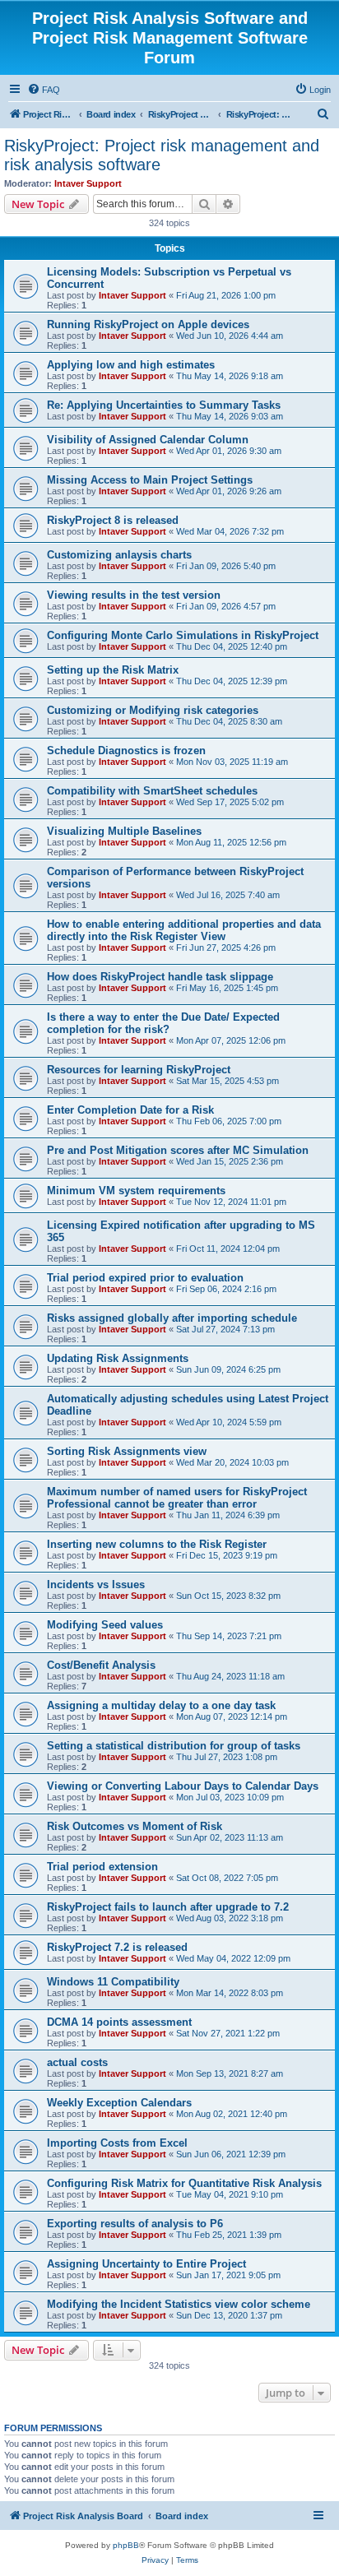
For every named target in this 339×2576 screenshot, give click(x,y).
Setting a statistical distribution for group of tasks (174, 1746)
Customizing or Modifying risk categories (153, 710)
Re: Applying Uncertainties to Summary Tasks (164, 405)
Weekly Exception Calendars (119, 2103)
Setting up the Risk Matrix (113, 670)
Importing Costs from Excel (117, 2143)
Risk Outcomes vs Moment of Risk (135, 1826)
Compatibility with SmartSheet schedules (152, 791)
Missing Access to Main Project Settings (150, 480)
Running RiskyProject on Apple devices (148, 324)
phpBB (126, 2545)
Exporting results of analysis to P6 (135, 2224)
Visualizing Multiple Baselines (124, 831)
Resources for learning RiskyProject (139, 1070)
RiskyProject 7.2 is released (117, 1947)
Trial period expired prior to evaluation (145, 1278)
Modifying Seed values (105, 1625)
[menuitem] (44, 90)
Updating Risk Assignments (118, 1358)
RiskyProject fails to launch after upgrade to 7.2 (168, 1907)
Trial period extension (102, 1867)
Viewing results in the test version (134, 595)
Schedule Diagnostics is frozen (126, 751)
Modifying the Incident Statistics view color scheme (179, 2304)
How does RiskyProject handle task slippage (160, 977)
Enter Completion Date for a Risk (130, 1110)
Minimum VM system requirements (136, 1191)
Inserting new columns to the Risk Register (157, 1544)
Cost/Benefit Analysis (101, 1665)
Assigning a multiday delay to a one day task (161, 1705)
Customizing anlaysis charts (119, 555)
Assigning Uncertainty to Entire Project (146, 2264)
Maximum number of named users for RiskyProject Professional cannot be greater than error (177, 1498)
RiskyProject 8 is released (113, 520)
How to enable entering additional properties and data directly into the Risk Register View (184, 930)
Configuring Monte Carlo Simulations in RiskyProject (183, 635)
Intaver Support (88, 183)
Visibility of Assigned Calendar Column (148, 440)
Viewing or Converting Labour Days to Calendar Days (183, 1786)
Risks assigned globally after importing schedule (172, 1318)
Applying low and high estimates (131, 365)
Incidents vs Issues (96, 1585)
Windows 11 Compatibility (113, 1982)
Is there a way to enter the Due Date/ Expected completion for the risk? (163, 1023)
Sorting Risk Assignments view (127, 1451)
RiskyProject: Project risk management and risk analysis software (162, 155)
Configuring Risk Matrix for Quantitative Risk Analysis (184, 2183)
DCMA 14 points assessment (119, 2022)
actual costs (77, 2062)
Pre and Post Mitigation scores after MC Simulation (178, 1150)
